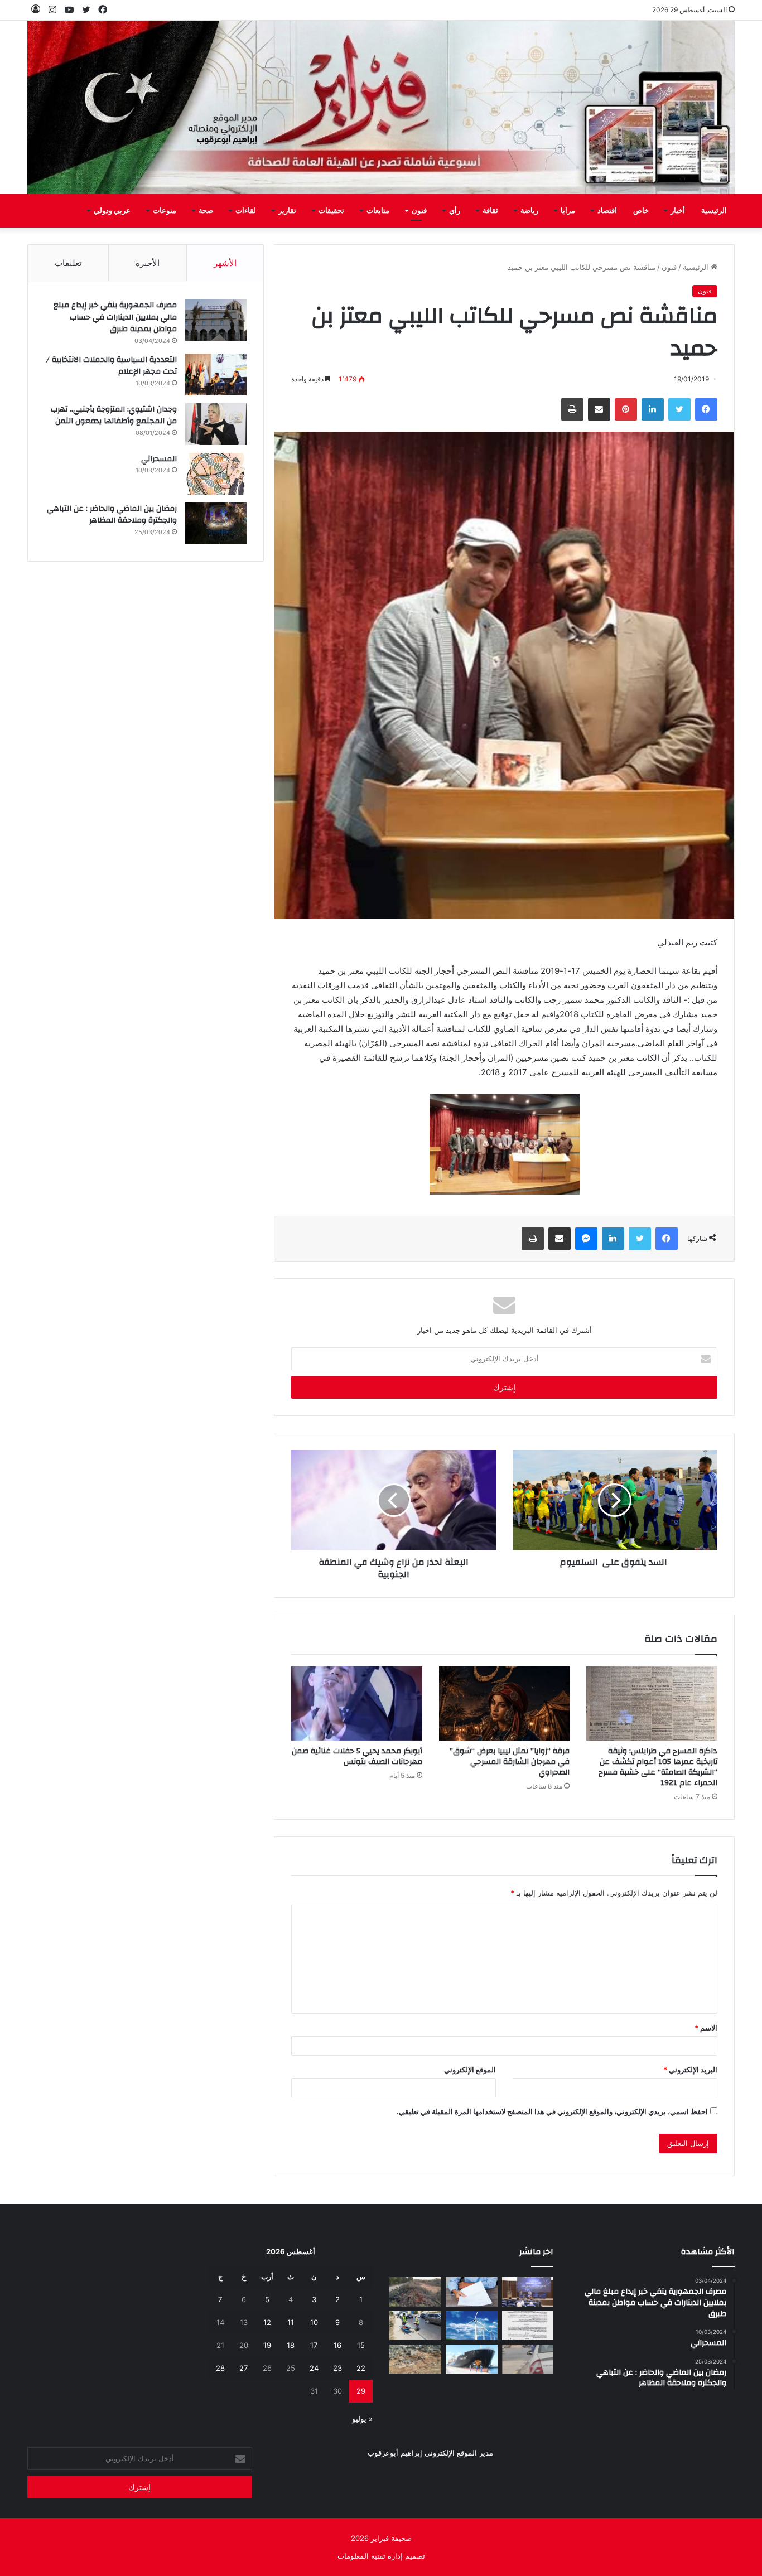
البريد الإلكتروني (690, 2070)
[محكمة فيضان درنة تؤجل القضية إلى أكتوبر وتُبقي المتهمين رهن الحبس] (415, 2359)
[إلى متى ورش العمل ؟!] (472, 2326)
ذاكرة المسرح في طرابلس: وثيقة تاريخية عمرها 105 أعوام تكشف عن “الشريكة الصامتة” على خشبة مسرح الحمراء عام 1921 (658, 1767)
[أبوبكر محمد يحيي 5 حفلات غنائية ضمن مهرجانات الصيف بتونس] (356, 1703)
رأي (455, 211)
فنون (419, 211)
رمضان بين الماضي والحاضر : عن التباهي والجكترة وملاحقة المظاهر (112, 515)
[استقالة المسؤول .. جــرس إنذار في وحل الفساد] (472, 2292)
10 (314, 2322)
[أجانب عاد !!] (415, 2292)
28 (220, 2368)
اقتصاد (607, 211)
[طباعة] (572, 409)
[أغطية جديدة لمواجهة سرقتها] (415, 2326)
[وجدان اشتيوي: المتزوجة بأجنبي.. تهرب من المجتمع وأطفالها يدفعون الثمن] (216, 424)
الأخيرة (148, 263)
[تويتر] (679, 409)
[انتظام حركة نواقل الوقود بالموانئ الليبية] (472, 2359)
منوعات (165, 211)
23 (337, 2368)
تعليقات (68, 263)
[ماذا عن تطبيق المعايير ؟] (528, 2326)
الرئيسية (714, 211)
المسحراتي (159, 459)
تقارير (287, 211)
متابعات (378, 211)
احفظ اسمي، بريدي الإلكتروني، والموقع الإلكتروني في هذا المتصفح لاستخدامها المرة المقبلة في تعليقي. (552, 2111)
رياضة (529, 211)
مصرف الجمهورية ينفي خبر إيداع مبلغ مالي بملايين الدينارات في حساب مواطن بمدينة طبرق (115, 317)
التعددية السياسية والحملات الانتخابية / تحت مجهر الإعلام (112, 366)
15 (361, 2345)
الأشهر (225, 263)
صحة (206, 211)
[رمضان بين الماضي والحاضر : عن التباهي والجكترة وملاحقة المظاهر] (216, 523)
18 (291, 2345)
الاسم (706, 2028)
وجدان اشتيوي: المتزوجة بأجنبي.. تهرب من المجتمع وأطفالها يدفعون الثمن (114, 415)
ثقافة (490, 211)
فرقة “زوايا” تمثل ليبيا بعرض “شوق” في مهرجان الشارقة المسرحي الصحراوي (510, 1762)
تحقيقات (331, 211)
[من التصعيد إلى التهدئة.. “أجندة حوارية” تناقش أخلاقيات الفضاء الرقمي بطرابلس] (528, 2292)
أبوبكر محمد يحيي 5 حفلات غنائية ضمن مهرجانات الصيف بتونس (357, 1756)
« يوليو (362, 2419)
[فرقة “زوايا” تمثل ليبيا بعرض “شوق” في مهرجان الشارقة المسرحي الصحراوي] (504, 1703)
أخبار (678, 211)
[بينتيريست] (626, 409)
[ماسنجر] (586, 1239)
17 (314, 2345)
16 (337, 2345)
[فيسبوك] (706, 409)
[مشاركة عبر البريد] (599, 409)
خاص (641, 211)
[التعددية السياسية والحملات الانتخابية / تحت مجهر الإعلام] (216, 374)
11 (291, 2322)
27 (243, 2368)
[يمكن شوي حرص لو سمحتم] (528, 2359)
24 (314, 2368)
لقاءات (246, 211)
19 (267, 2345)
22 (361, 2368)
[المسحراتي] (216, 474)
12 (267, 2322)
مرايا (568, 211)
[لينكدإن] (653, 409)
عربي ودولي (112, 211)
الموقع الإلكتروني (470, 2070)
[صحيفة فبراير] (381, 107)
